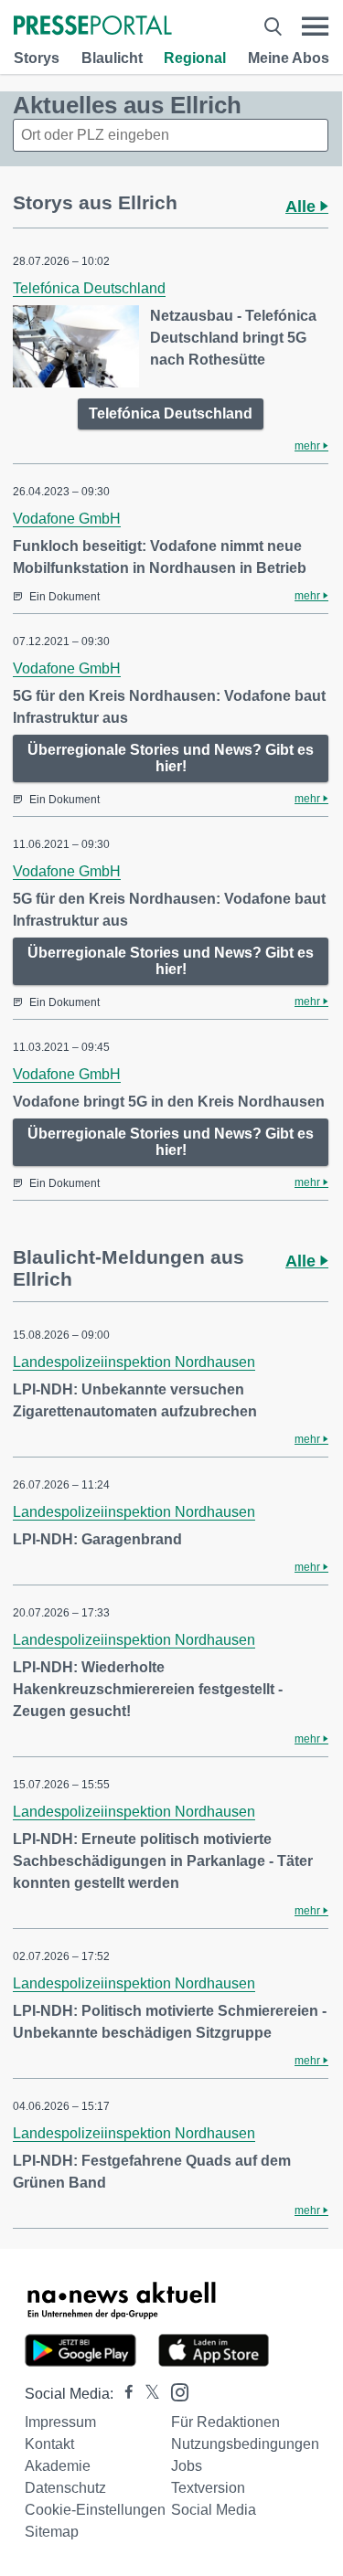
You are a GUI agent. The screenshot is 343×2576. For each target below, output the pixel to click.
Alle (303, 207)
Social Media (214, 2510)
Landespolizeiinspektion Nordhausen (134, 1362)
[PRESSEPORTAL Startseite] (93, 27)
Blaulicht (112, 58)
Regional (195, 58)
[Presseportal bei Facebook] (123, 2394)
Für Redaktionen (225, 2422)
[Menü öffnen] (315, 27)
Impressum (60, 2422)
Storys (37, 58)
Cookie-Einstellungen (95, 2510)
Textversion (208, 2488)
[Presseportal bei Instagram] (174, 2391)
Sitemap (52, 2532)
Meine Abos (289, 58)
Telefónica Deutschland (89, 288)
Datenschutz (65, 2488)
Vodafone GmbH (67, 519)
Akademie (58, 2466)
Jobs (187, 2466)
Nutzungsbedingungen (245, 2444)
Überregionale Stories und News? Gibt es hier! (171, 758)
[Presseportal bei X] (147, 2394)
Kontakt (49, 2444)
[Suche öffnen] (273, 27)
